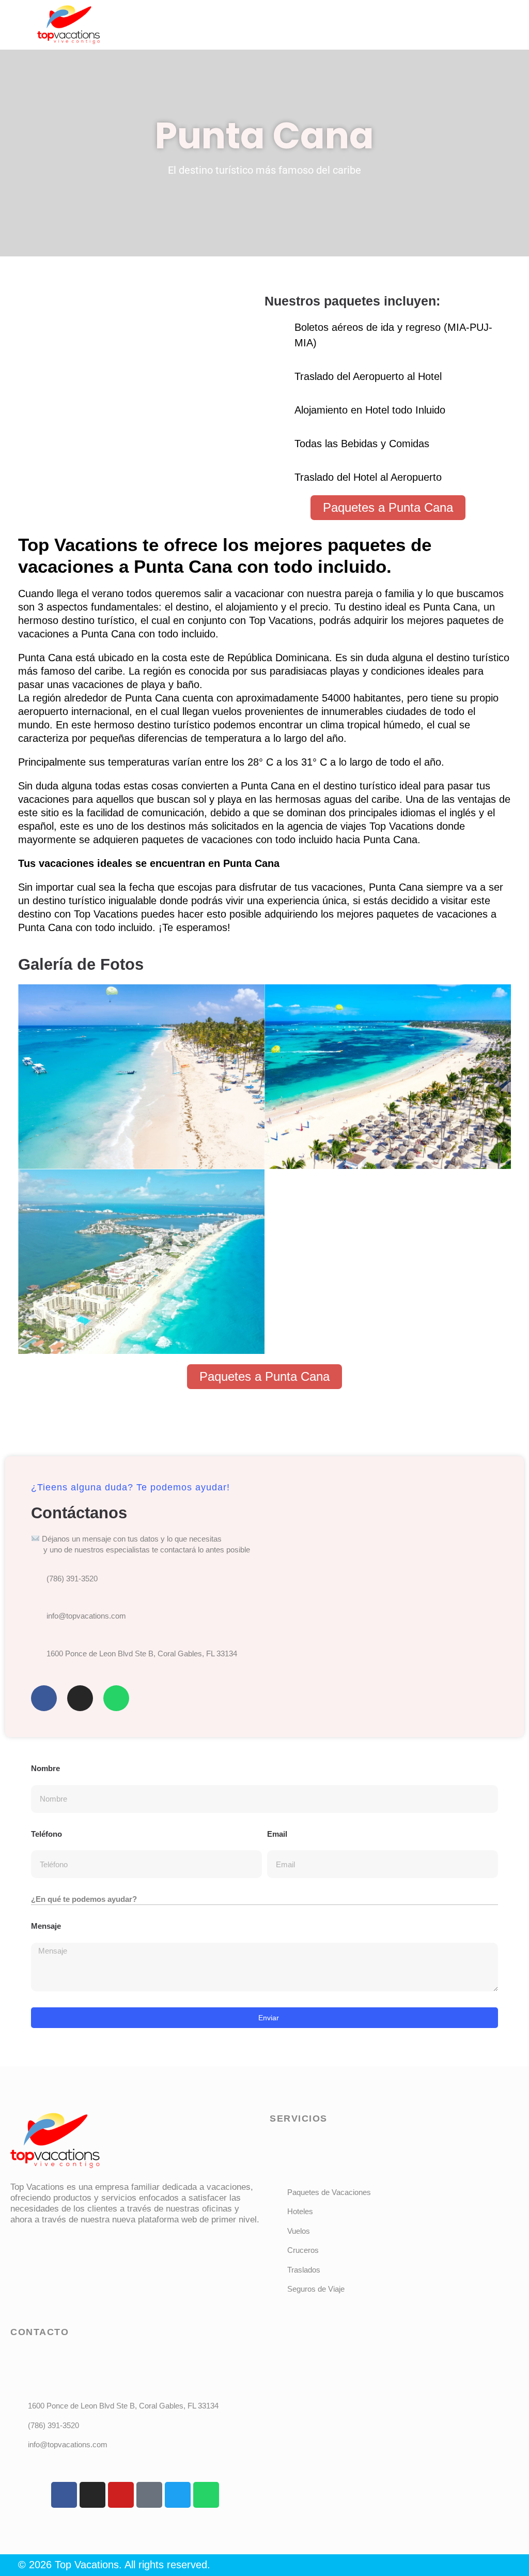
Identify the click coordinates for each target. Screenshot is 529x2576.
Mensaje (46, 1926)
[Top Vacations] (55, 2141)
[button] (332, 15)
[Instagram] (80, 1698)
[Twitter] (178, 2495)
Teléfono (46, 1834)
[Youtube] (121, 2495)
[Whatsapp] (116, 1698)
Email (277, 1834)
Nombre (45, 1768)
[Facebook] (44, 1698)
